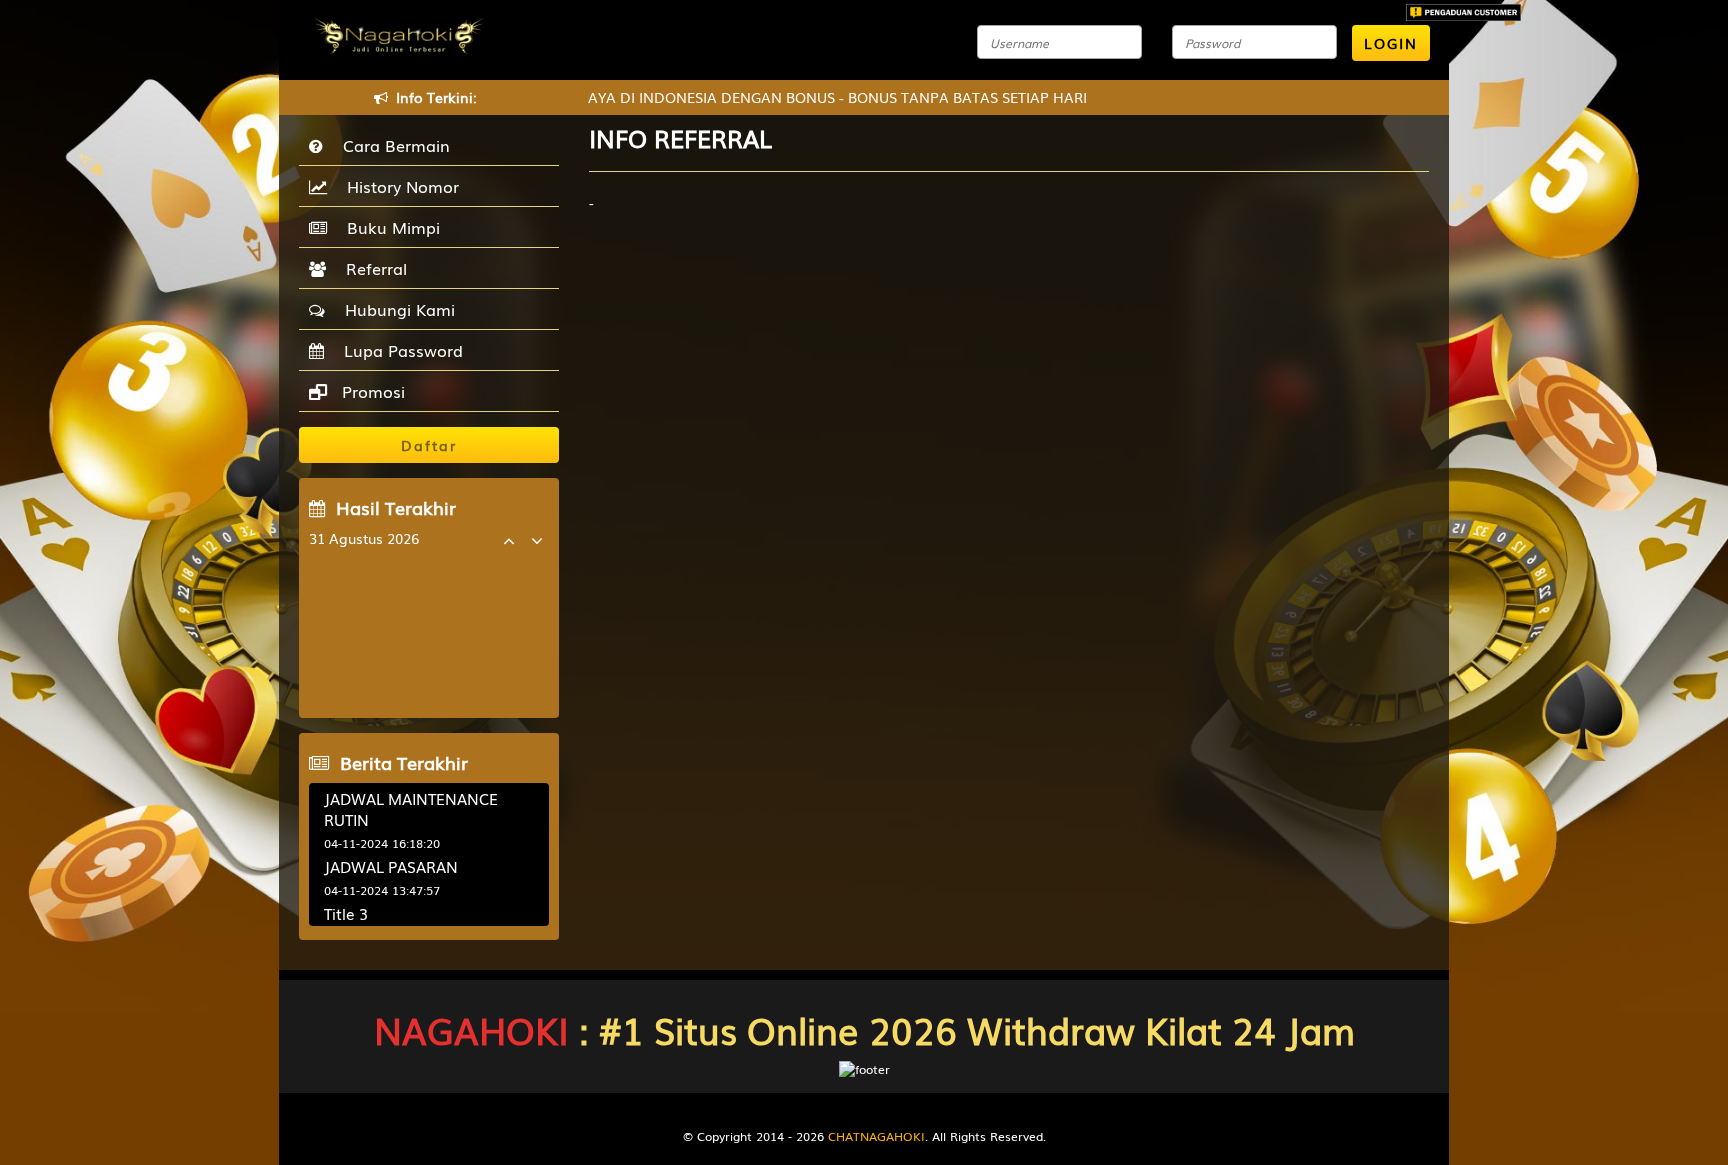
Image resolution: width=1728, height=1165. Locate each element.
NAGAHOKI (471, 1029)
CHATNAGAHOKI (876, 1136)
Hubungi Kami (395, 309)
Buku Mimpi (388, 227)
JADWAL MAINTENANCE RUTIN (411, 808)
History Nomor (398, 186)
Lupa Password (398, 350)
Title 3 (346, 913)
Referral (371, 268)
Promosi (371, 391)
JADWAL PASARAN (391, 866)
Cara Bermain (391, 145)
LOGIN (1391, 43)
